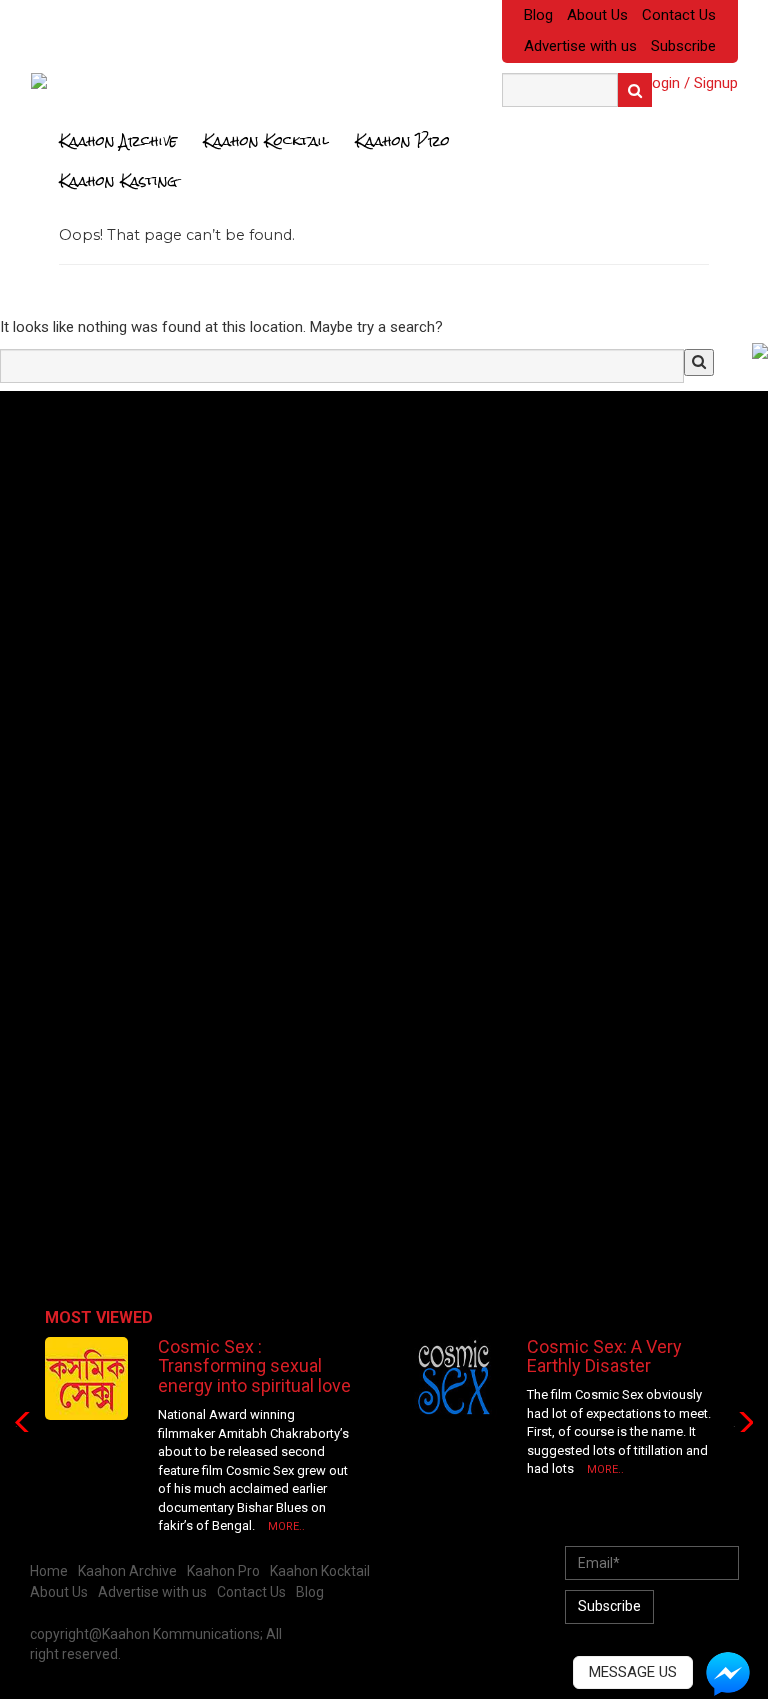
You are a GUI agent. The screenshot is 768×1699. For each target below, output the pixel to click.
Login (662, 83)
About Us (597, 15)
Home (49, 1571)
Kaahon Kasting (118, 180)
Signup (716, 83)
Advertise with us (580, 46)
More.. (286, 1526)
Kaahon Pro (402, 140)
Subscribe (683, 46)
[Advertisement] (165, 546)
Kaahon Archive (118, 140)
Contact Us (679, 15)
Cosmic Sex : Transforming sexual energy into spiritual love (254, 1366)
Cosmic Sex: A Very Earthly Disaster (604, 1356)
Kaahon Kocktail (266, 140)
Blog (538, 15)
